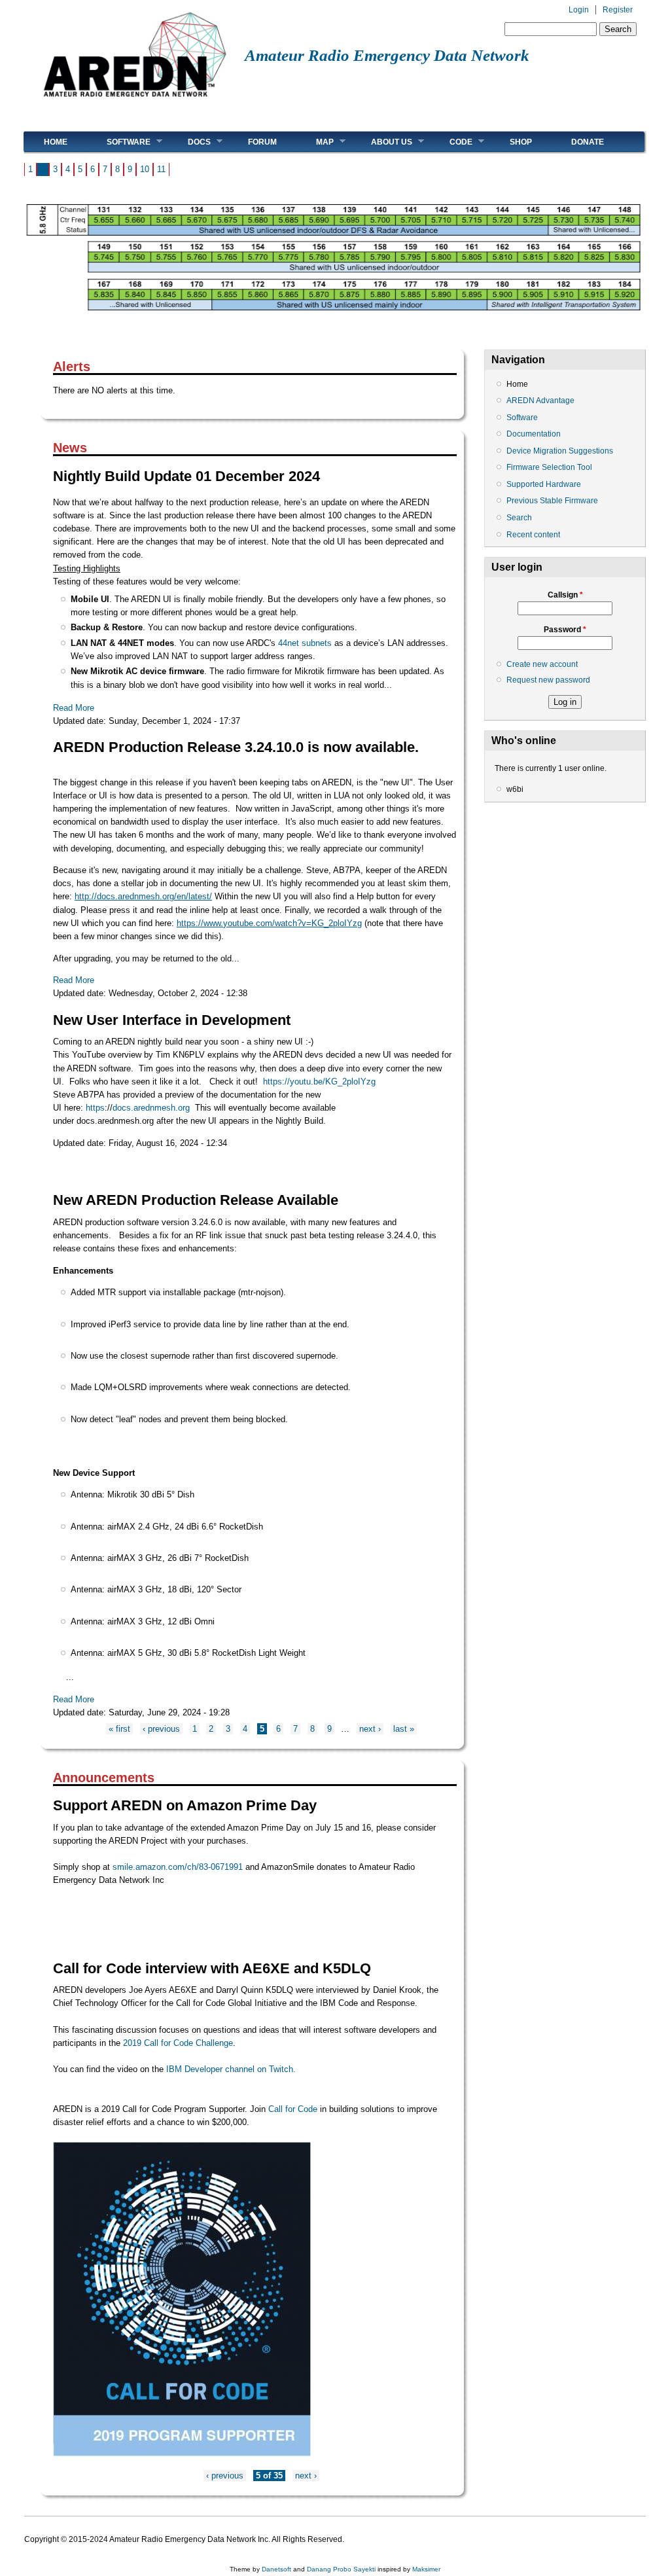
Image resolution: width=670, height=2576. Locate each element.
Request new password (548, 680)
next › (370, 1729)
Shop (521, 142)
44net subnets (304, 643)
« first (119, 1729)
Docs (189, 142)
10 (145, 169)
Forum (262, 142)
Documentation (534, 434)
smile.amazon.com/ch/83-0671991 (178, 1867)
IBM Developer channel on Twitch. (230, 2069)
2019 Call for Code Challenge (178, 2043)
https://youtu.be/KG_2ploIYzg (319, 1082)
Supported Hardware (544, 484)
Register (618, 10)
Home (56, 142)
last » (404, 1729)
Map (315, 142)
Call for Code (294, 2109)
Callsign (565, 595)
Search (519, 518)
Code (451, 142)
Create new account (542, 664)
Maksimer (426, 2569)
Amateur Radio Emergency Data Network (387, 55)
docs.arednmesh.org (151, 1108)
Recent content (533, 535)
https (95, 1108)
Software (119, 142)
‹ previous (161, 1729)
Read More (74, 708)
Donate (588, 142)
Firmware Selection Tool (549, 467)
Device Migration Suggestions (560, 451)
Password (565, 630)
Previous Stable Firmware (552, 501)
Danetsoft (276, 2569)
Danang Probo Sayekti (341, 2569)
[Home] (134, 102)
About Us (382, 142)
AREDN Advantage (540, 401)
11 (161, 169)
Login (579, 10)
